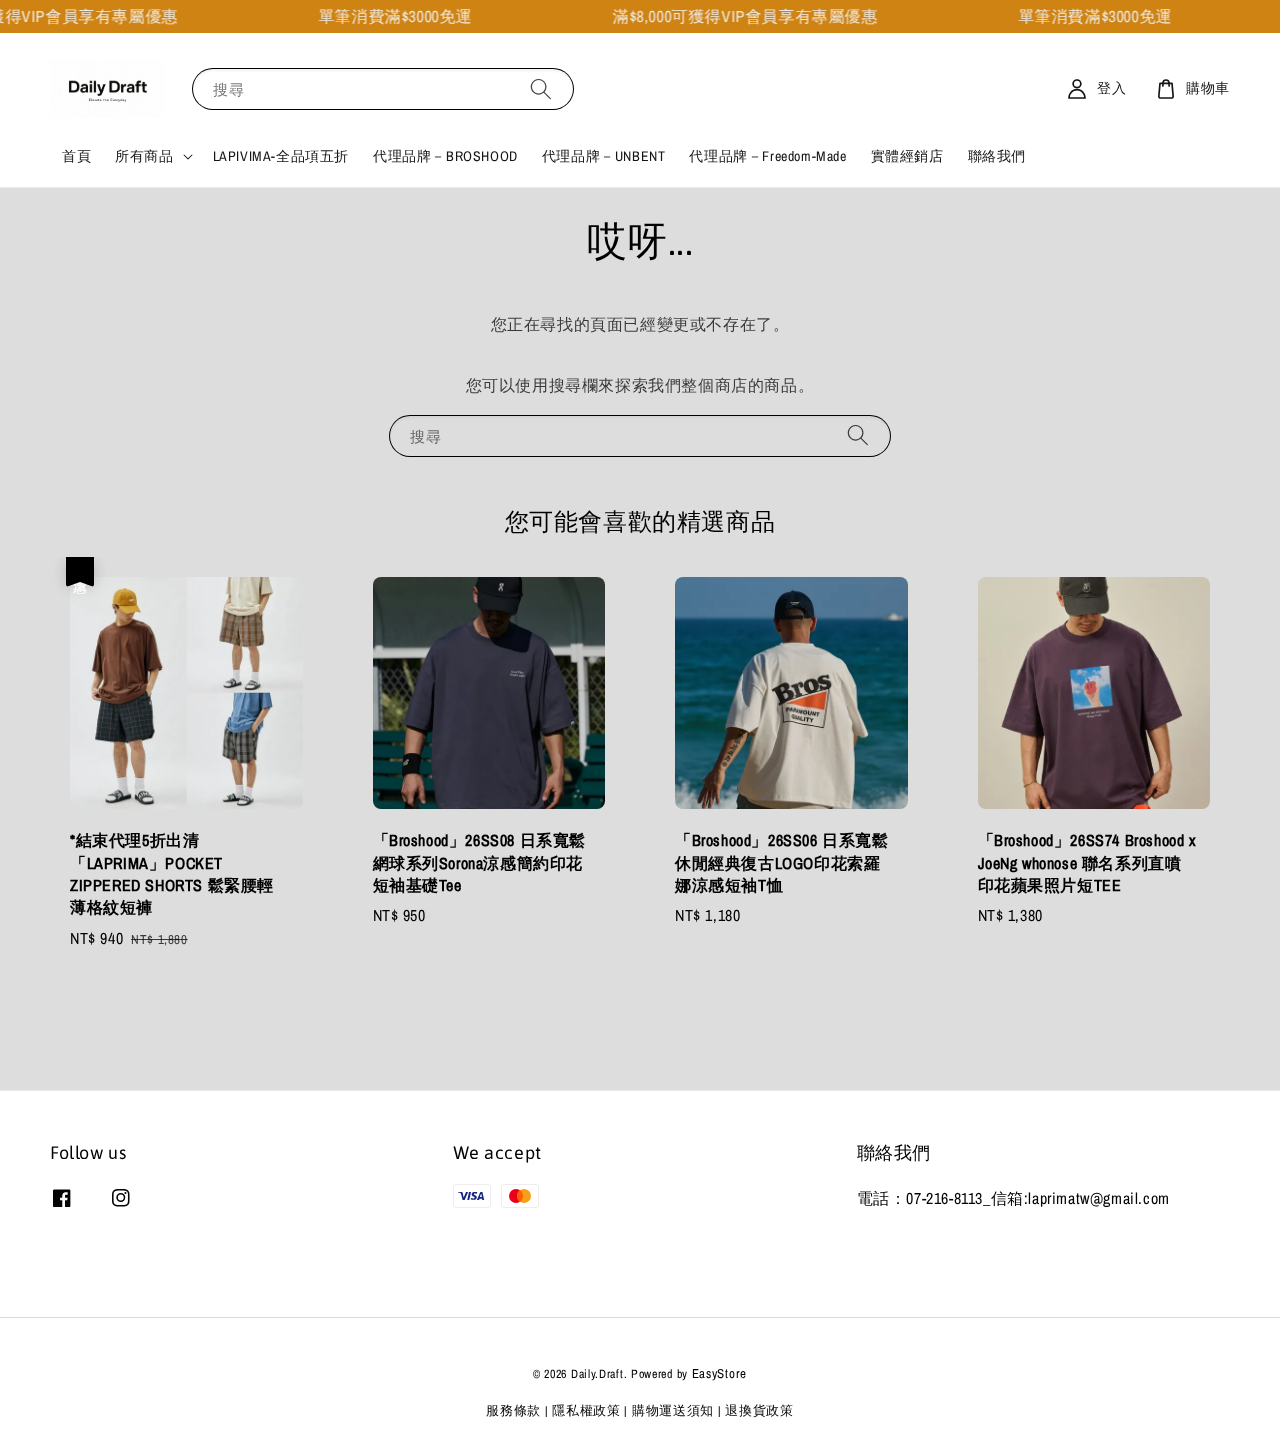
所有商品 (144, 156)
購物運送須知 (673, 1410)
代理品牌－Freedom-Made (767, 156)
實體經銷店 (907, 156)
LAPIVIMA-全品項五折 (281, 156)
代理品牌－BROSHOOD (445, 156)
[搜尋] (541, 88)
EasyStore (719, 1373)
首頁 (76, 156)
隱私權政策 (586, 1410)
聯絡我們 (997, 156)
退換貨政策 (759, 1410)
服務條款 (513, 1410)
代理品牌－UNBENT (604, 156)
